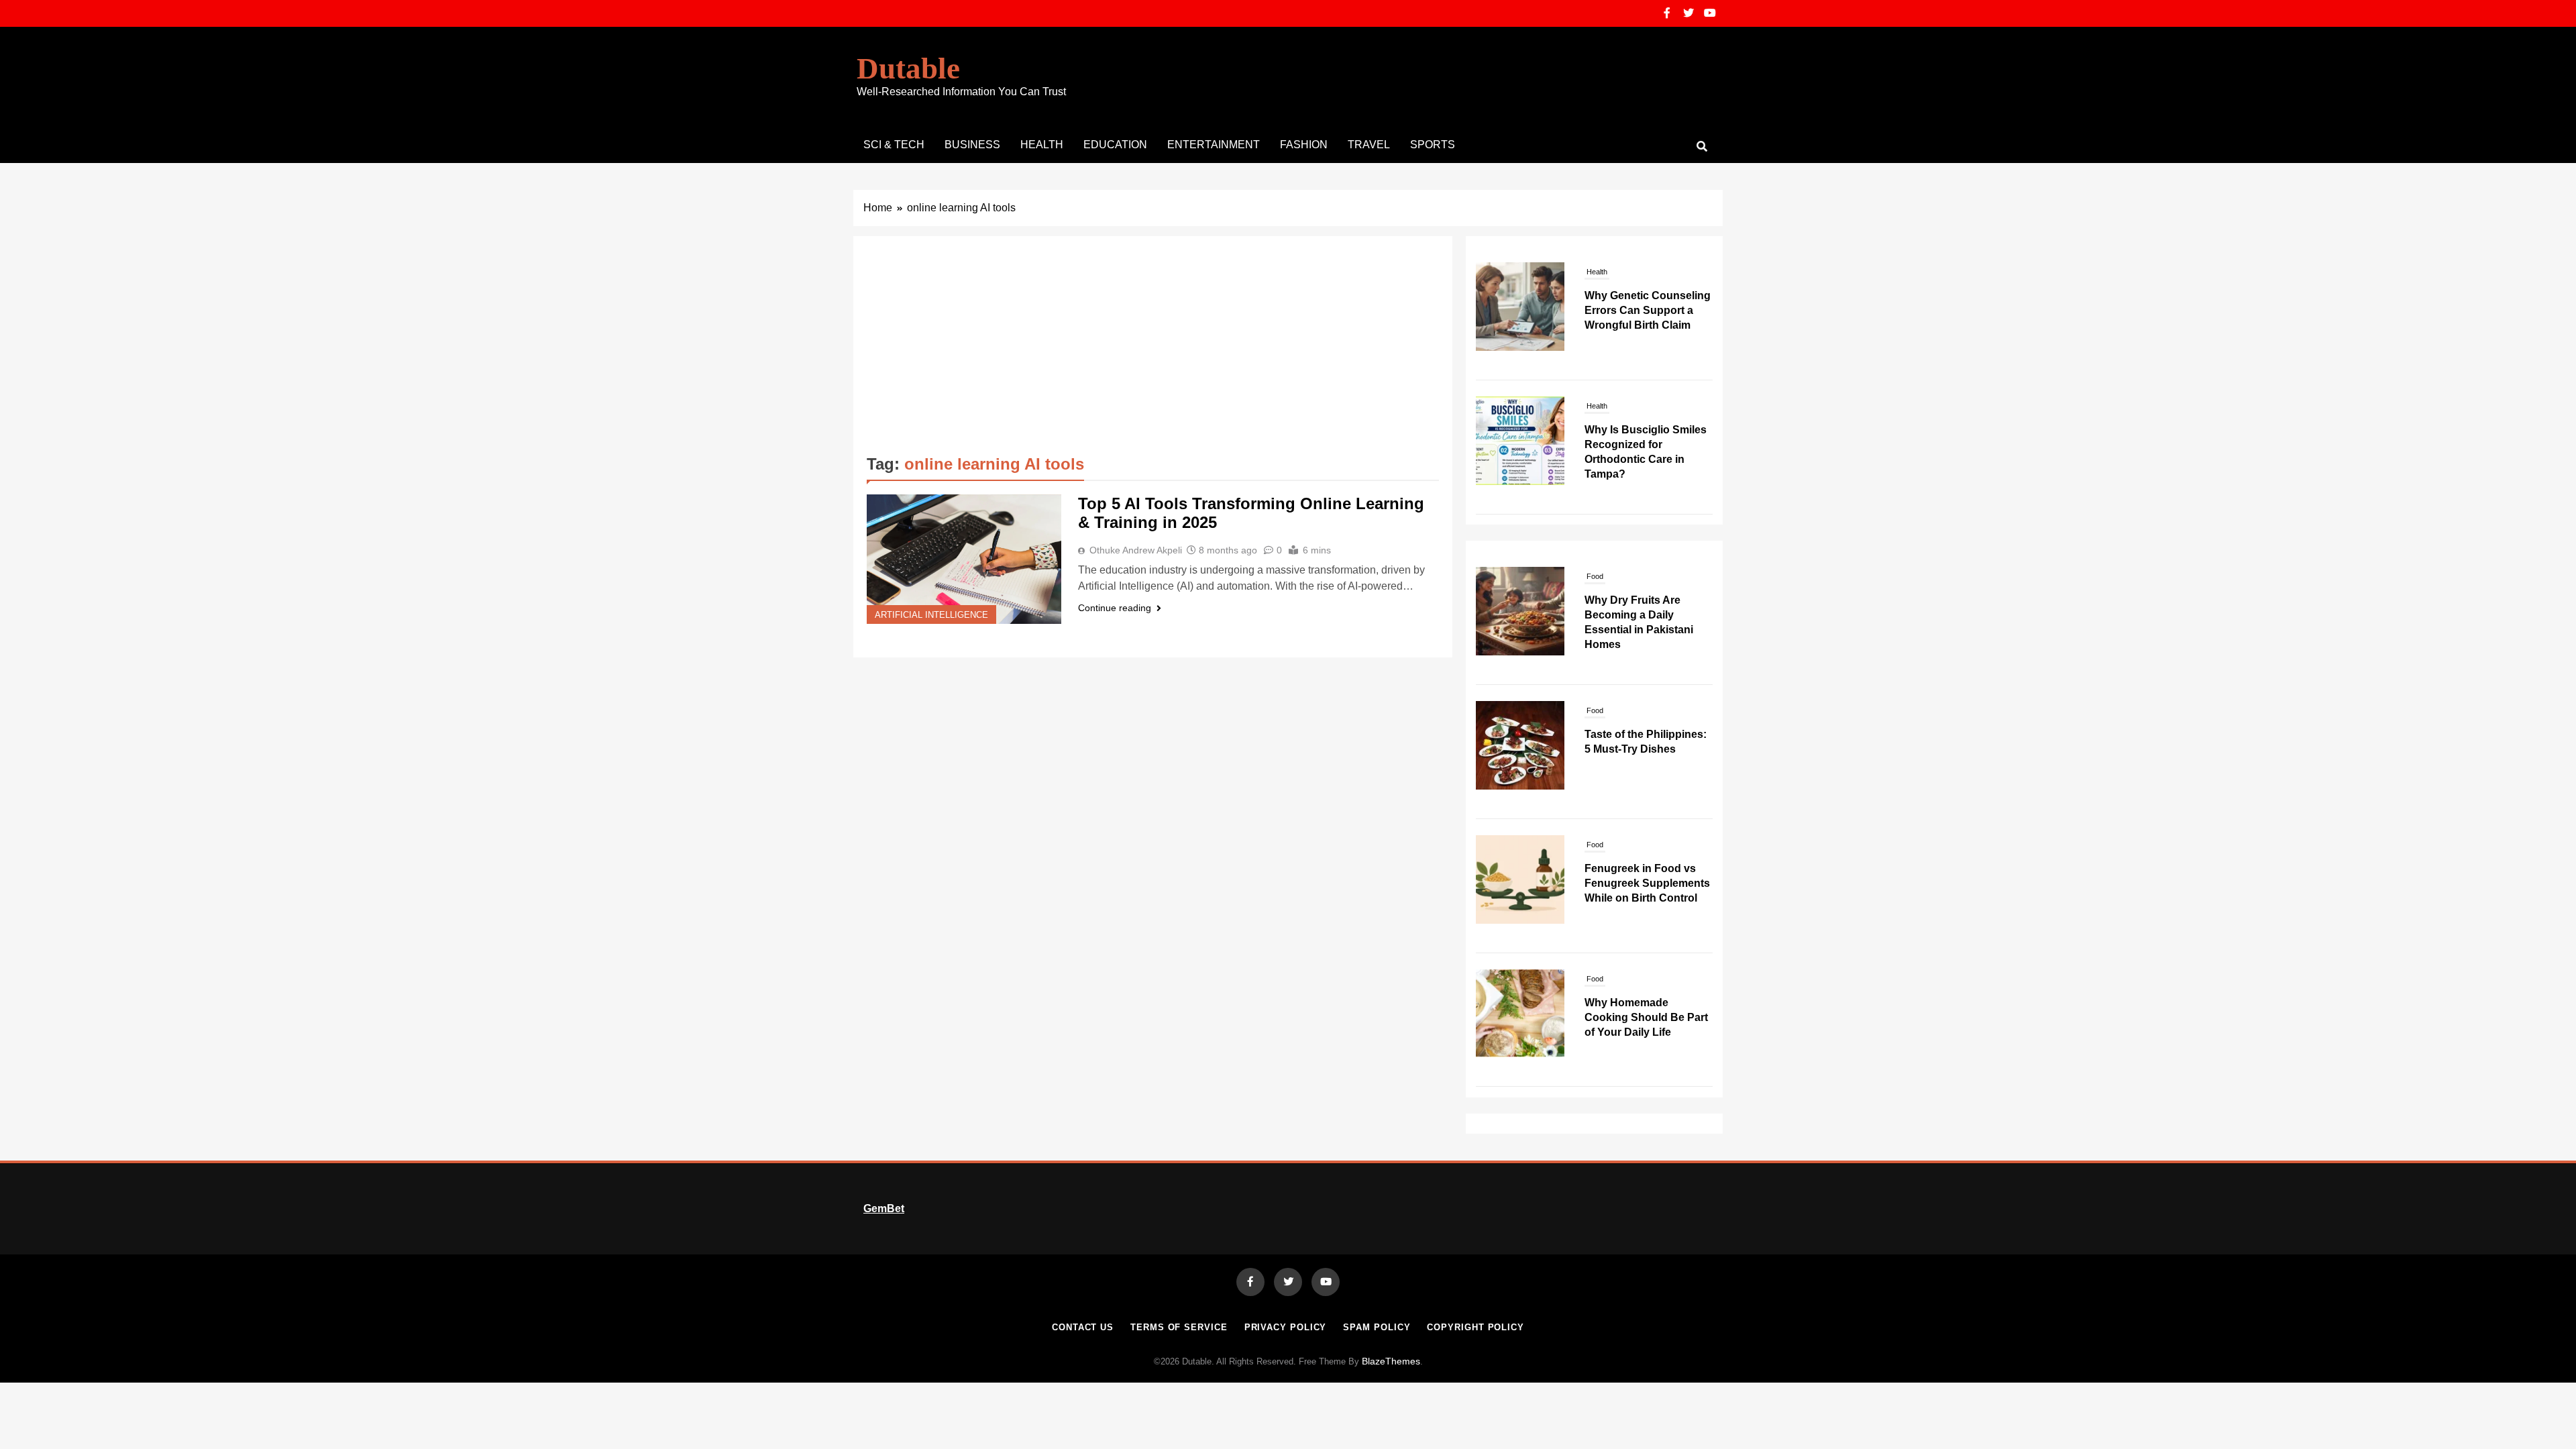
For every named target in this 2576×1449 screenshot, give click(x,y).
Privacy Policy (1286, 1327)
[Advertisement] (1153, 350)
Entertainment (1214, 145)
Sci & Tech (894, 145)
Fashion (1304, 145)
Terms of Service (1179, 1327)
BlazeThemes (1391, 1361)
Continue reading (1115, 608)
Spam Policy (1377, 1327)
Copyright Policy (1475, 1327)
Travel (1369, 145)
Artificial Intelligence (931, 615)
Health (1042, 145)
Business (972, 145)
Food (1595, 576)
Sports (1433, 145)
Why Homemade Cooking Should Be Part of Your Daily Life (1646, 1017)
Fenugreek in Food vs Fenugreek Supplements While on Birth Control (1647, 883)
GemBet (884, 1209)
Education (1115, 145)
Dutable (908, 68)
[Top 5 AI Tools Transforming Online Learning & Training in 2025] (964, 559)
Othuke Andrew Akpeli (1136, 550)
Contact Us (1083, 1327)
